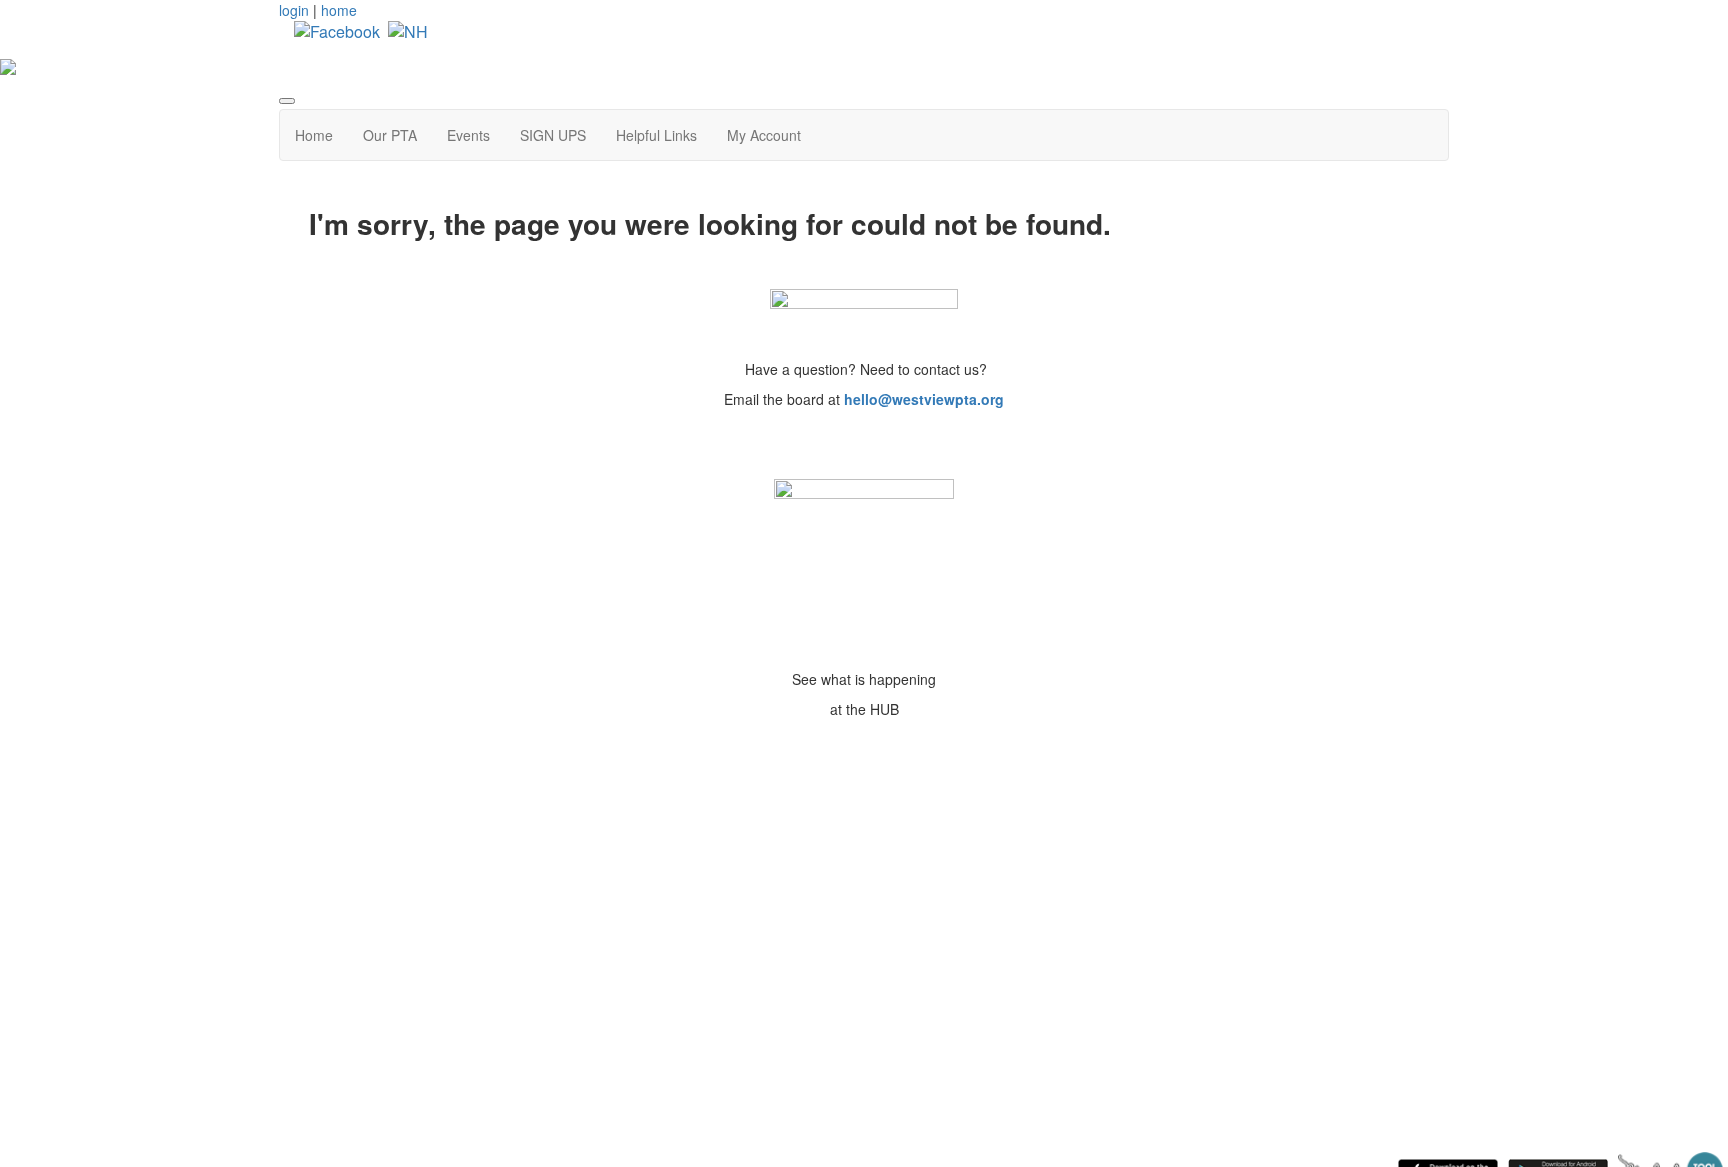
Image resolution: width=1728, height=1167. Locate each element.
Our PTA (390, 135)
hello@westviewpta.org (924, 399)
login (294, 10)
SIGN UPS (553, 135)
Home (314, 135)
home (339, 10)
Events (468, 135)
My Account (764, 135)
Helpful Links (656, 135)
